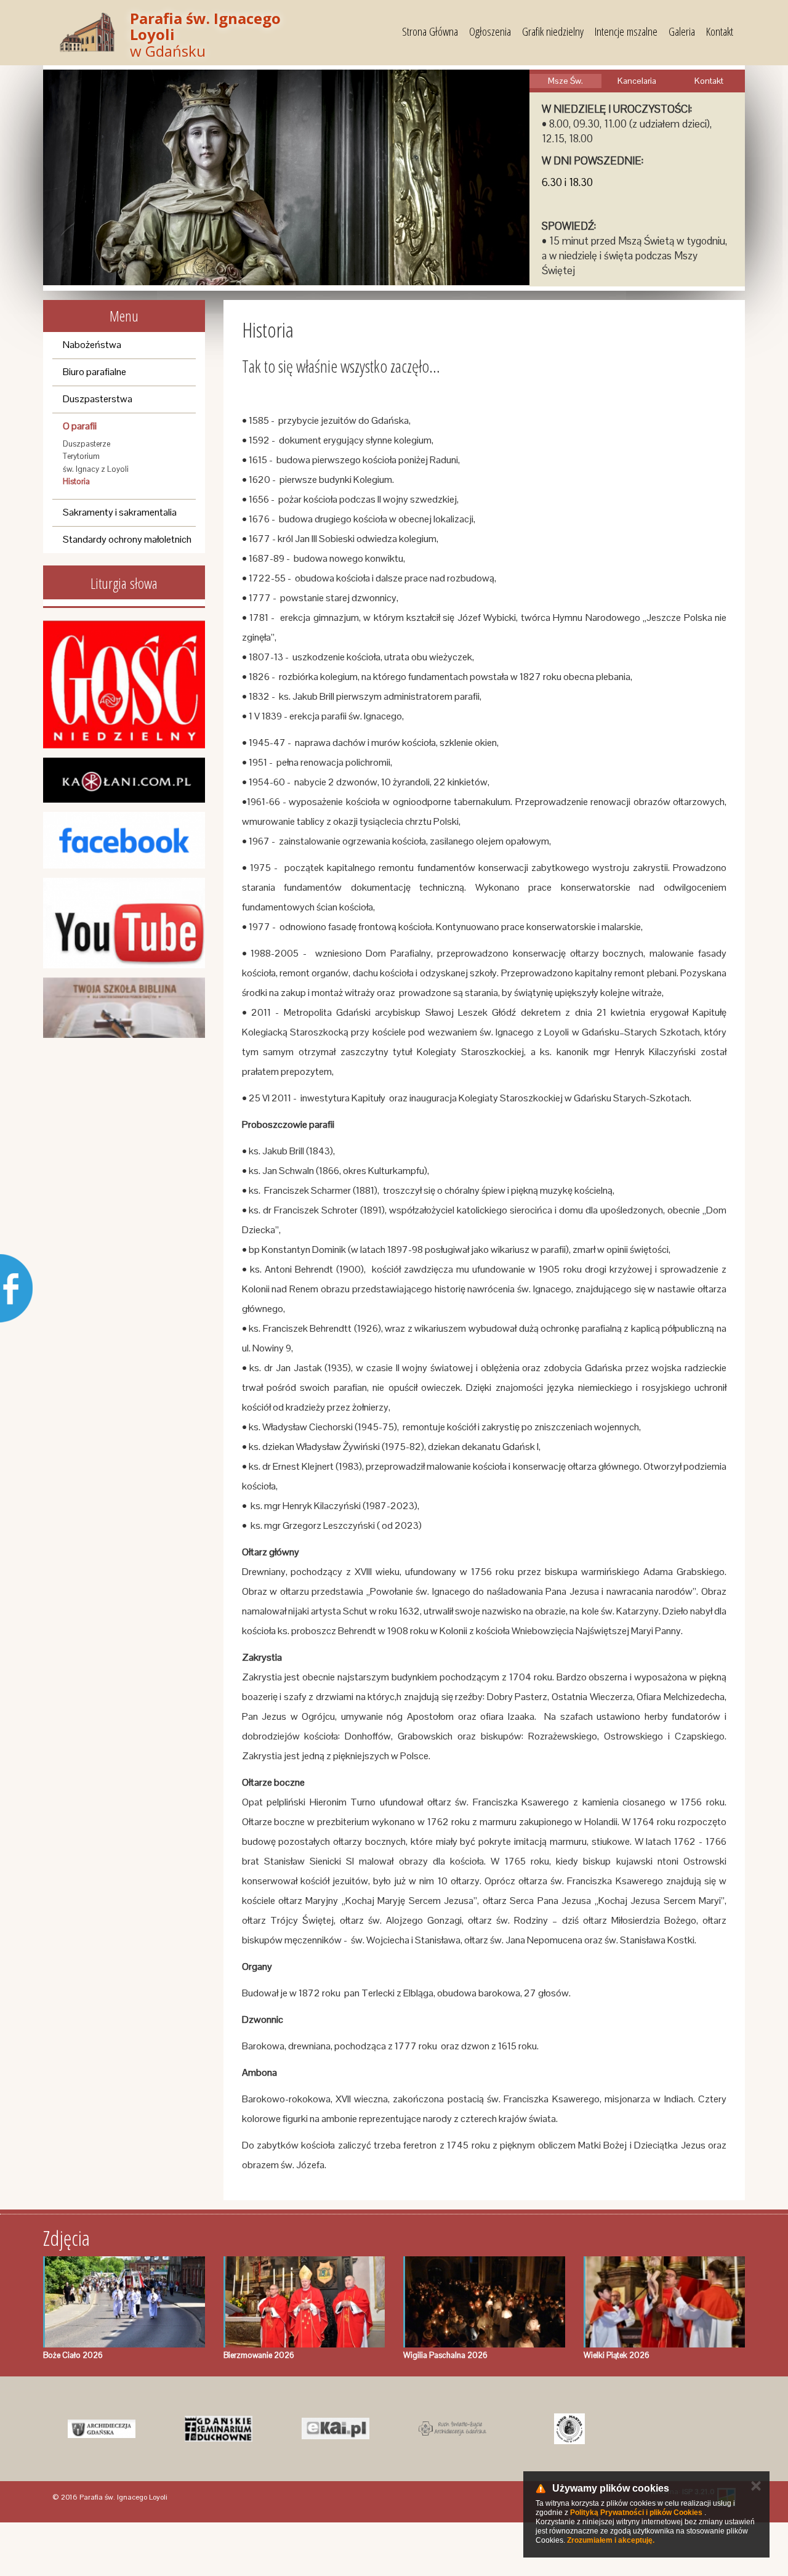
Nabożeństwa (92, 345)
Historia (76, 481)
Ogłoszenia (490, 31)
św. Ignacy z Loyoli (96, 469)
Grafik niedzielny (553, 31)
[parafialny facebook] (124, 840)
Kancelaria (637, 81)
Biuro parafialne (94, 372)
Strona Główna (430, 31)
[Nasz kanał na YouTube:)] (124, 923)
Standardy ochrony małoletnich (127, 539)
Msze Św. (565, 81)
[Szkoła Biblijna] (124, 1008)
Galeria (682, 31)
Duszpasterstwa (98, 399)
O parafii (80, 426)
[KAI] (336, 2429)
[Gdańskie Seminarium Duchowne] (219, 2429)
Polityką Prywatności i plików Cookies (636, 2513)
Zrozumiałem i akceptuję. (611, 2540)
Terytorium (81, 456)
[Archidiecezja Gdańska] (102, 2429)
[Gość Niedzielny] (124, 684)
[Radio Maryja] (569, 2429)
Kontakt (720, 31)
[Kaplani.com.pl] (124, 780)
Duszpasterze (86, 444)
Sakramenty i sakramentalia (120, 512)
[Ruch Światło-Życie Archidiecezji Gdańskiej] (452, 2429)
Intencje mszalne (626, 31)
